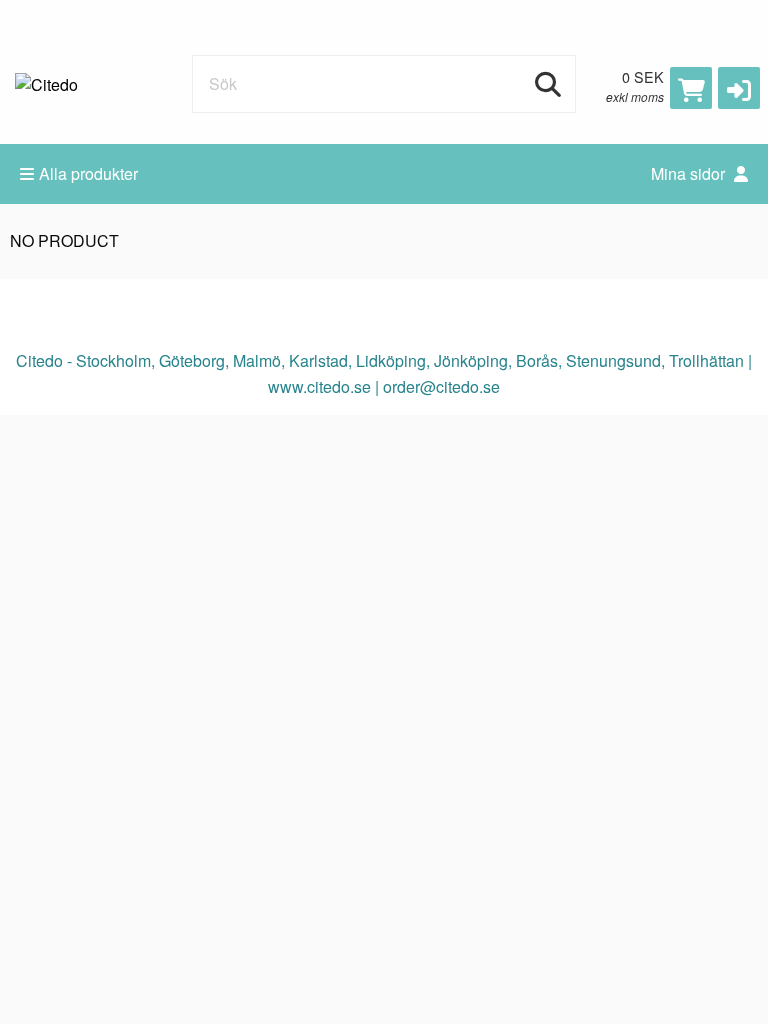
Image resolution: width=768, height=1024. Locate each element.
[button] (739, 88)
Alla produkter (88, 173)
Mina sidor (690, 173)
